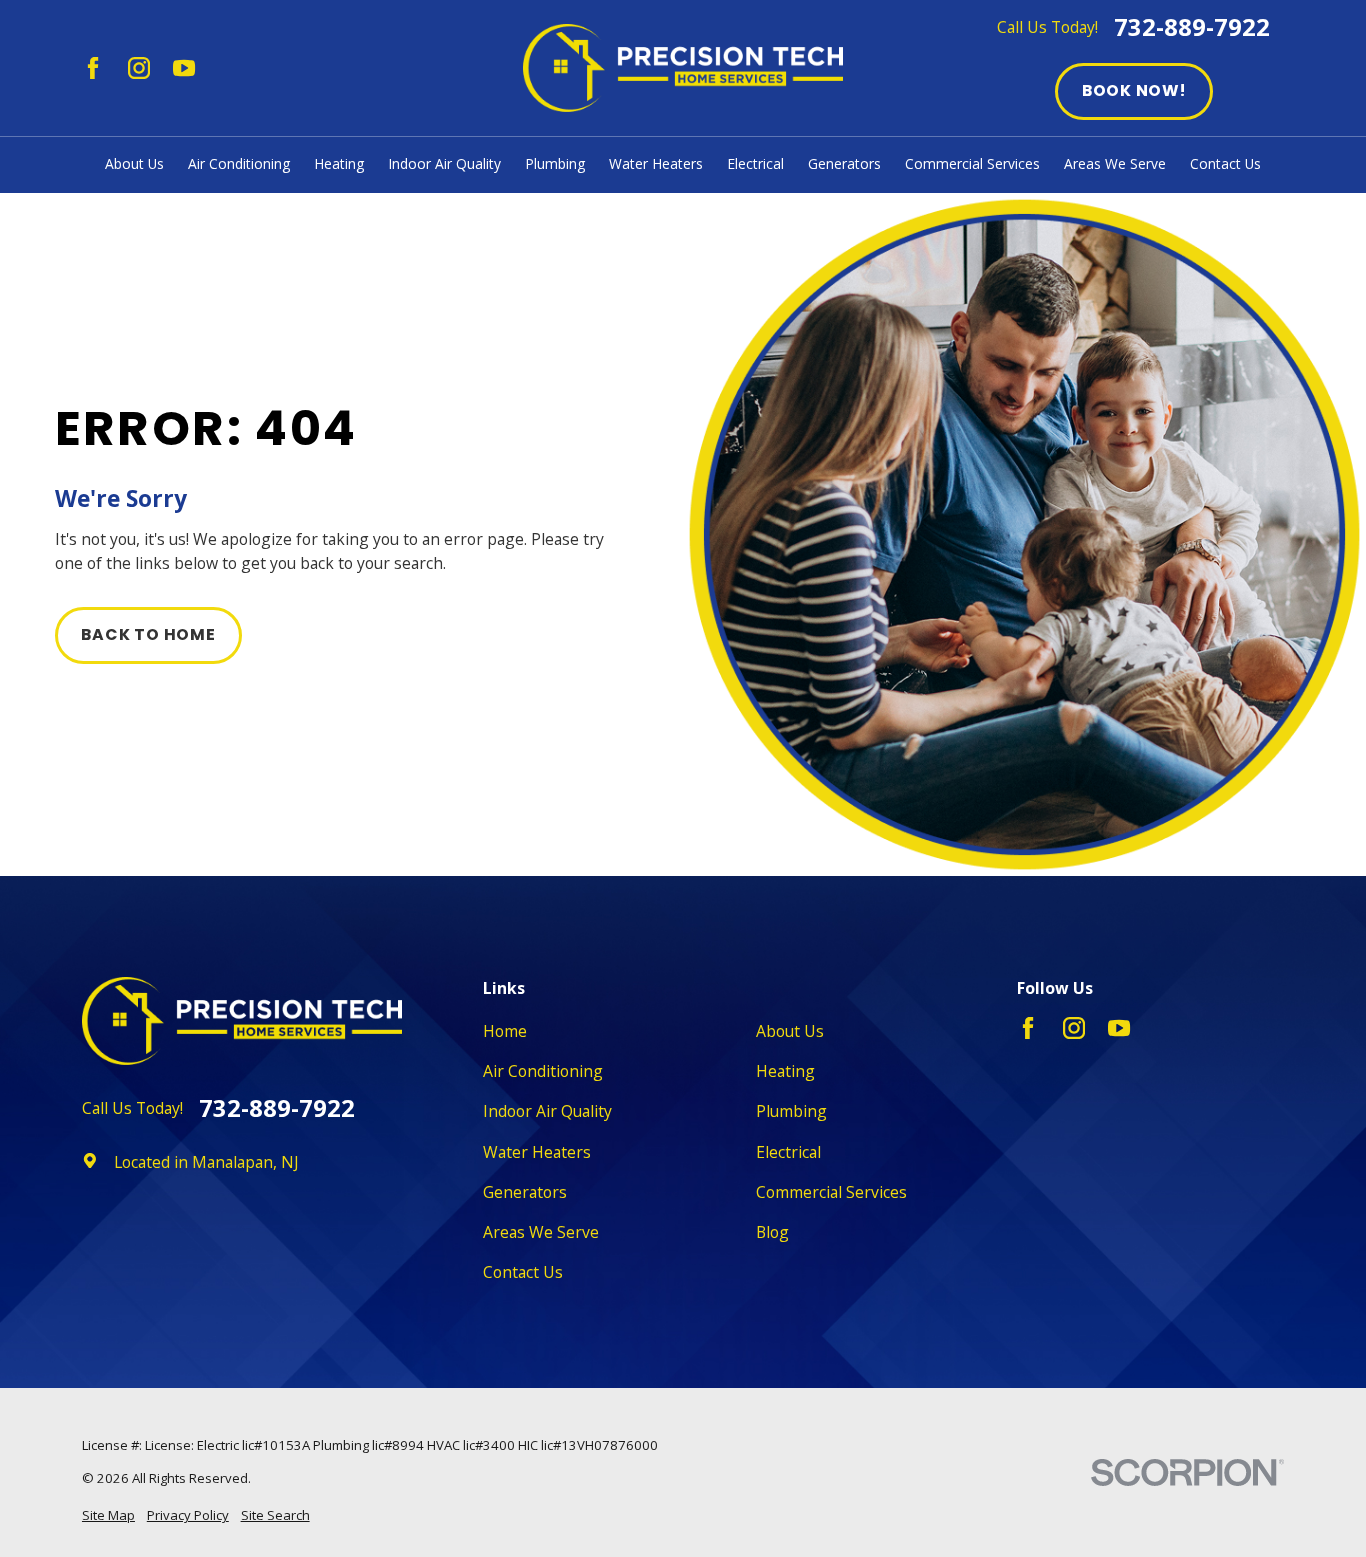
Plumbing (791, 1111)
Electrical (788, 1152)
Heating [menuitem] (339, 163)
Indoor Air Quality (547, 1111)
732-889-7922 (1192, 28)
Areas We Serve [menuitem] (1115, 163)
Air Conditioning (543, 1071)
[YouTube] (184, 68)
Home (505, 1031)
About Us (790, 1031)
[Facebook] (93, 68)
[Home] (682, 68)
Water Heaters (537, 1152)
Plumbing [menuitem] (555, 163)
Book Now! (1134, 90)
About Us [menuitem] (134, 163)
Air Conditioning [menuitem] (239, 163)
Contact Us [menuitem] (1225, 163)
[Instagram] (139, 68)
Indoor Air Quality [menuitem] (444, 163)
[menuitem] (108, 1516)
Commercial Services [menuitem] (972, 163)
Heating (785, 1071)
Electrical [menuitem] (755, 163)
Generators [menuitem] (844, 163)
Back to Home (148, 634)
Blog (772, 1232)
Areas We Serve (541, 1232)
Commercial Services (831, 1192)
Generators (525, 1192)
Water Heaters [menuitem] (656, 163)
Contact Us (523, 1272)
